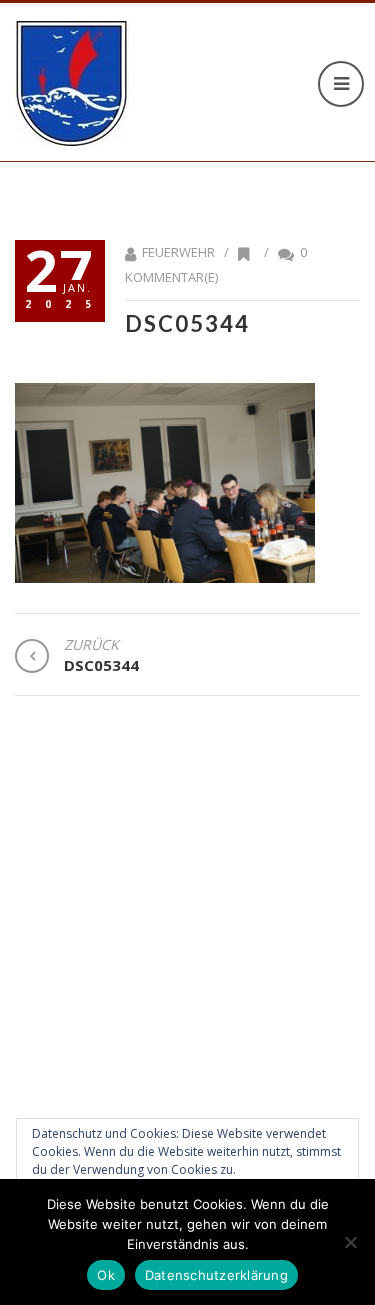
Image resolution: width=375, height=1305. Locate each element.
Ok (106, 1275)
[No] (350, 1242)
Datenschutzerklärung (216, 1275)
